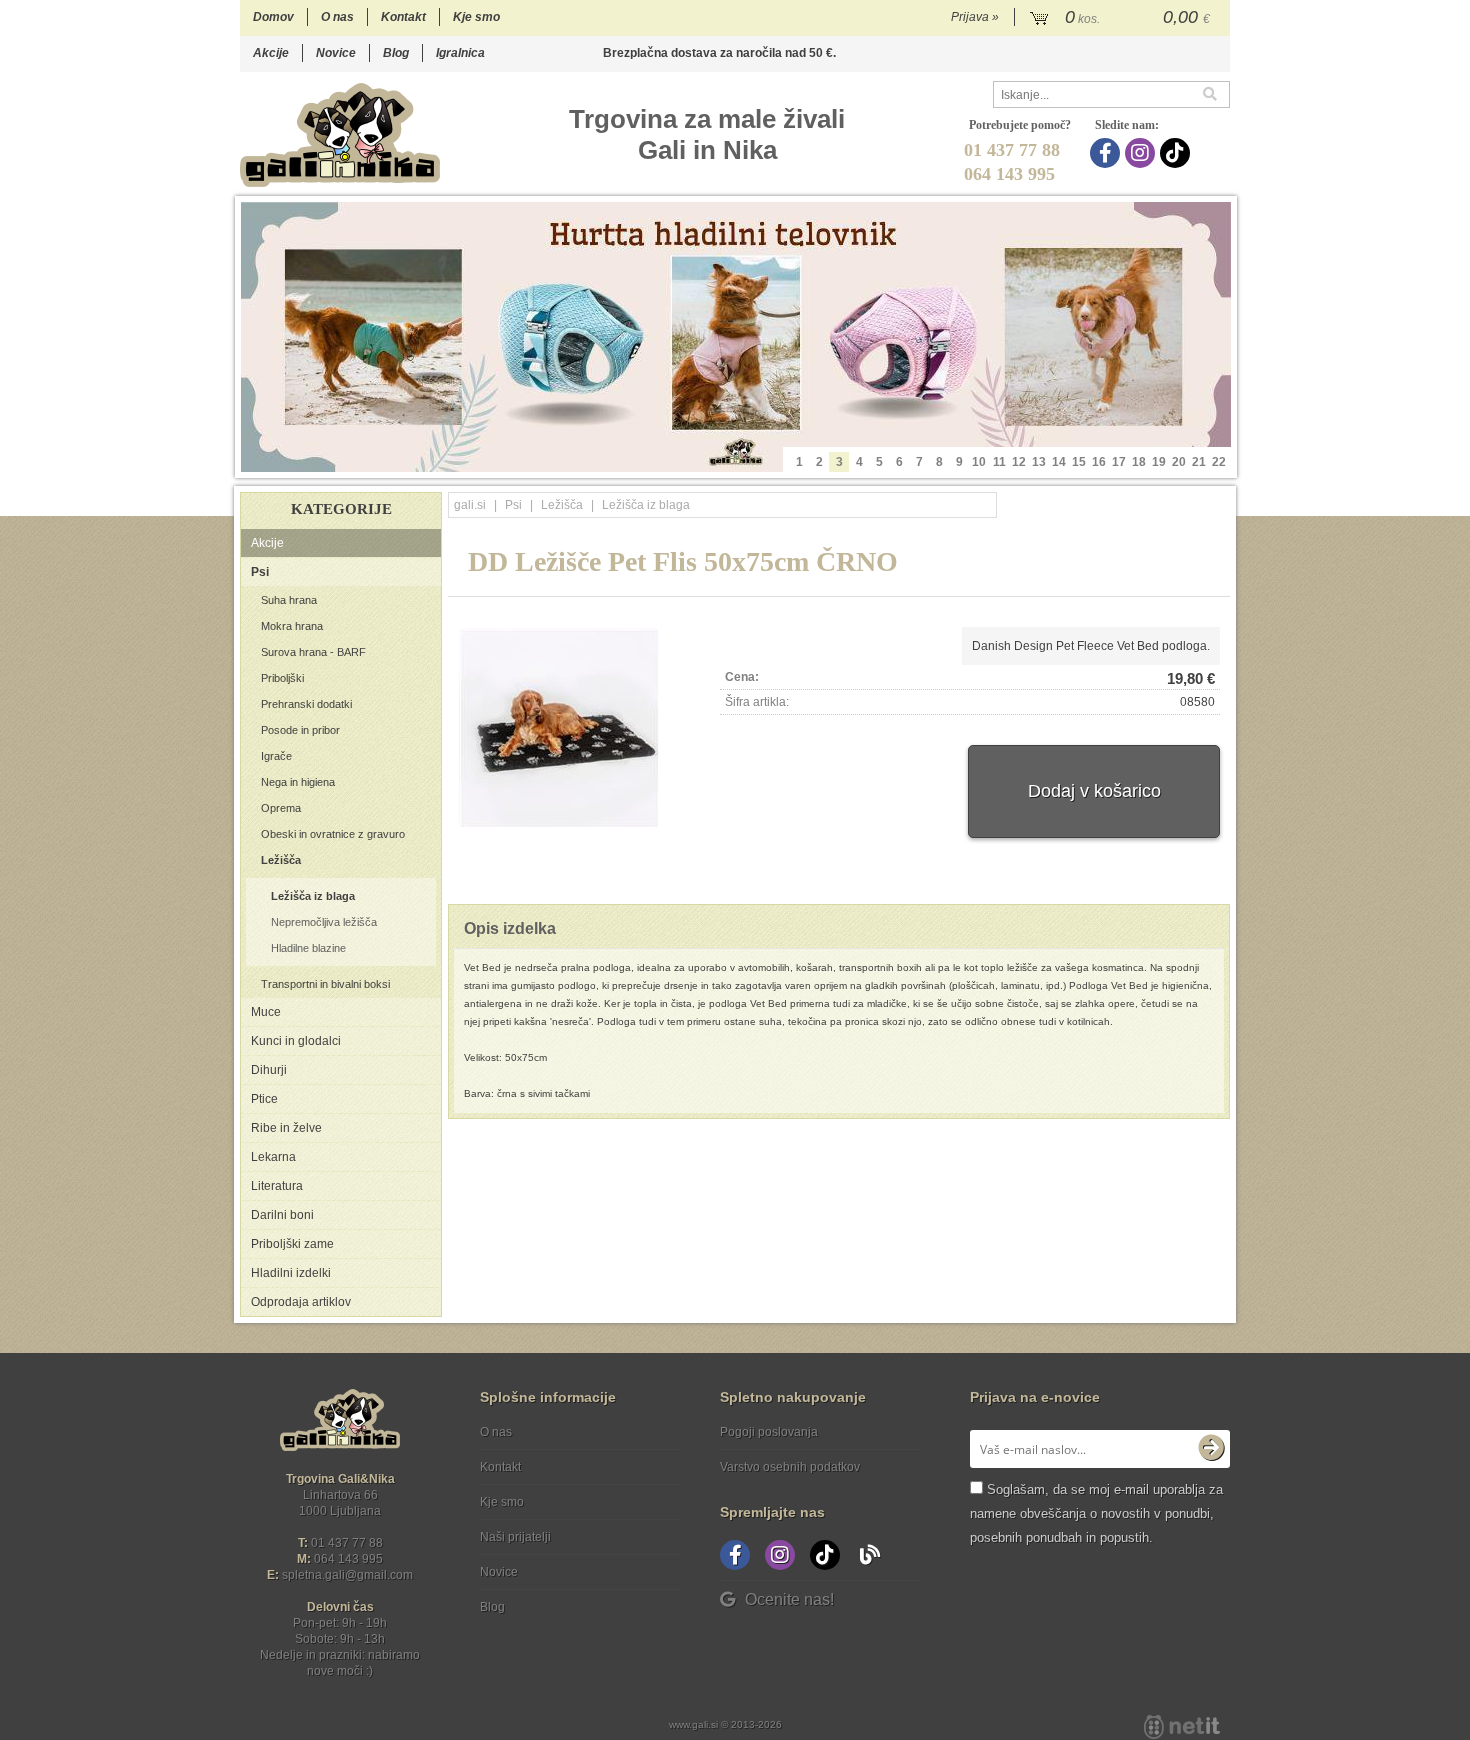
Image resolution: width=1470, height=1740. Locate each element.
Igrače (276, 756)
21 (1199, 462)
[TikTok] (1177, 153)
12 (1019, 462)
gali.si (470, 505)
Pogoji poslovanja (769, 1432)
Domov (273, 17)
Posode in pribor (300, 730)
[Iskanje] (1216, 94)
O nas (337, 17)
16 (1099, 462)
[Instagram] (1142, 153)
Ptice (264, 1099)
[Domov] (340, 134)
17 (1119, 462)
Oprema (281, 808)
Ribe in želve (286, 1128)
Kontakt (403, 17)
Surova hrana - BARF (313, 652)
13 (1039, 462)
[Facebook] (1107, 153)
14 (1059, 462)
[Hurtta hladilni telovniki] (736, 337)
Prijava (975, 17)
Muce (266, 1012)
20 (1179, 462)
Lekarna (273, 1157)
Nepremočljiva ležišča (324, 922)
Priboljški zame (292, 1244)
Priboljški (282, 678)
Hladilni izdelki (291, 1273)
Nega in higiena (298, 782)
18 (1139, 462)
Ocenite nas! (789, 1599)
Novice (336, 53)
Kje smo (476, 17)
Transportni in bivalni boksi (325, 984)
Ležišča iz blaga (313, 896)
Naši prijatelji (515, 1537)
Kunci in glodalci (296, 1041)
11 (999, 462)
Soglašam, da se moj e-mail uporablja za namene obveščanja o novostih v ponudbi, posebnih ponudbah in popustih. (1096, 1513)
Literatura (277, 1186)
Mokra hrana (292, 626)
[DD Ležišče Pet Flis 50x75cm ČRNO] (559, 728)
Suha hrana (289, 600)
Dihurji (269, 1070)
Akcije (271, 53)
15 (1079, 462)
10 (979, 462)
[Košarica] (1122, 18)
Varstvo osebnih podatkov (790, 1467)
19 (1159, 462)
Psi (260, 572)
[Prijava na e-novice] (1211, 1449)
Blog (396, 53)
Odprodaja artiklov (301, 1302)
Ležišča (281, 860)
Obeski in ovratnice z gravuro (333, 834)
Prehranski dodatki (306, 704)
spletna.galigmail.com (347, 1575)
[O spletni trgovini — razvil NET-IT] (1182, 1727)
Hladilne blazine (308, 948)
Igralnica (460, 53)
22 (1219, 462)
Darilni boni (282, 1215)
